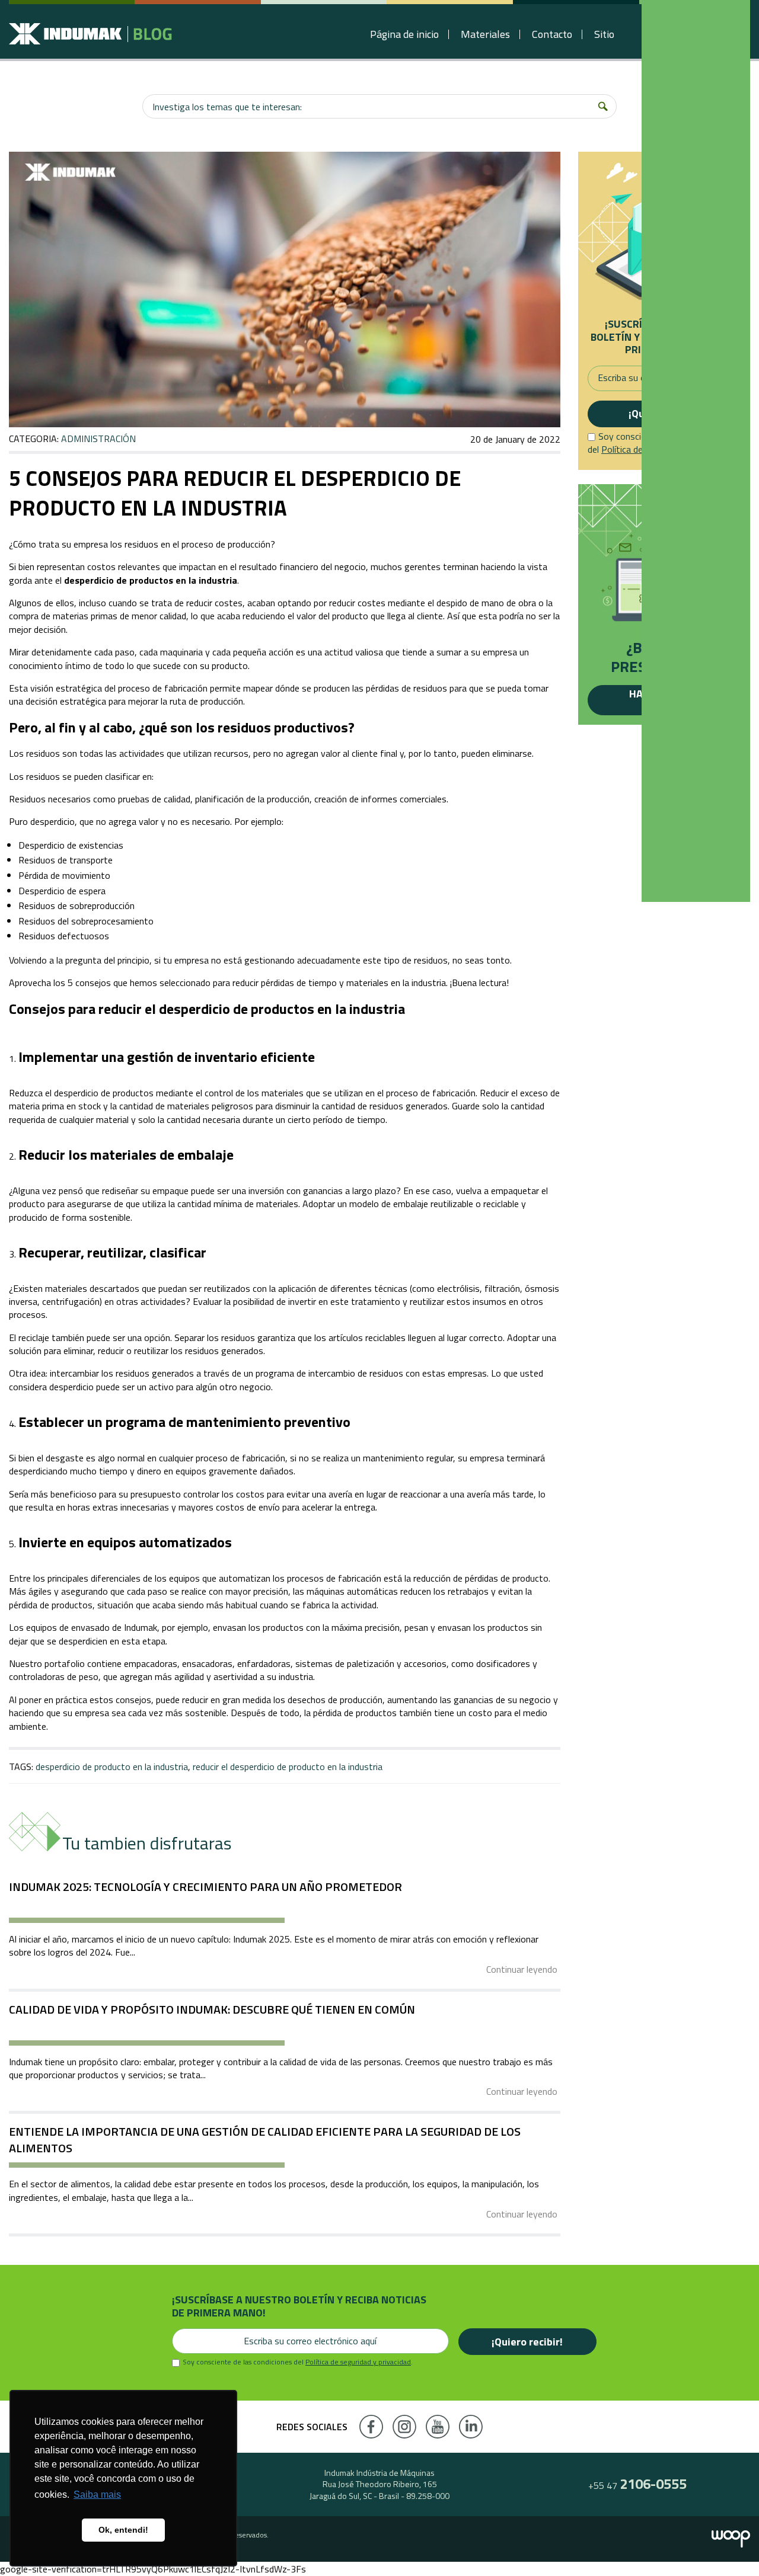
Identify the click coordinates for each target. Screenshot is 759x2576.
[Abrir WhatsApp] (729, 2546)
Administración (98, 439)
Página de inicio (404, 34)
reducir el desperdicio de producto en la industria (288, 1767)
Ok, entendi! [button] (123, 2530)
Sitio (604, 34)
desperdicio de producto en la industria (112, 1767)
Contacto (552, 34)
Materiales (485, 34)
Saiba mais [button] (97, 2495)
